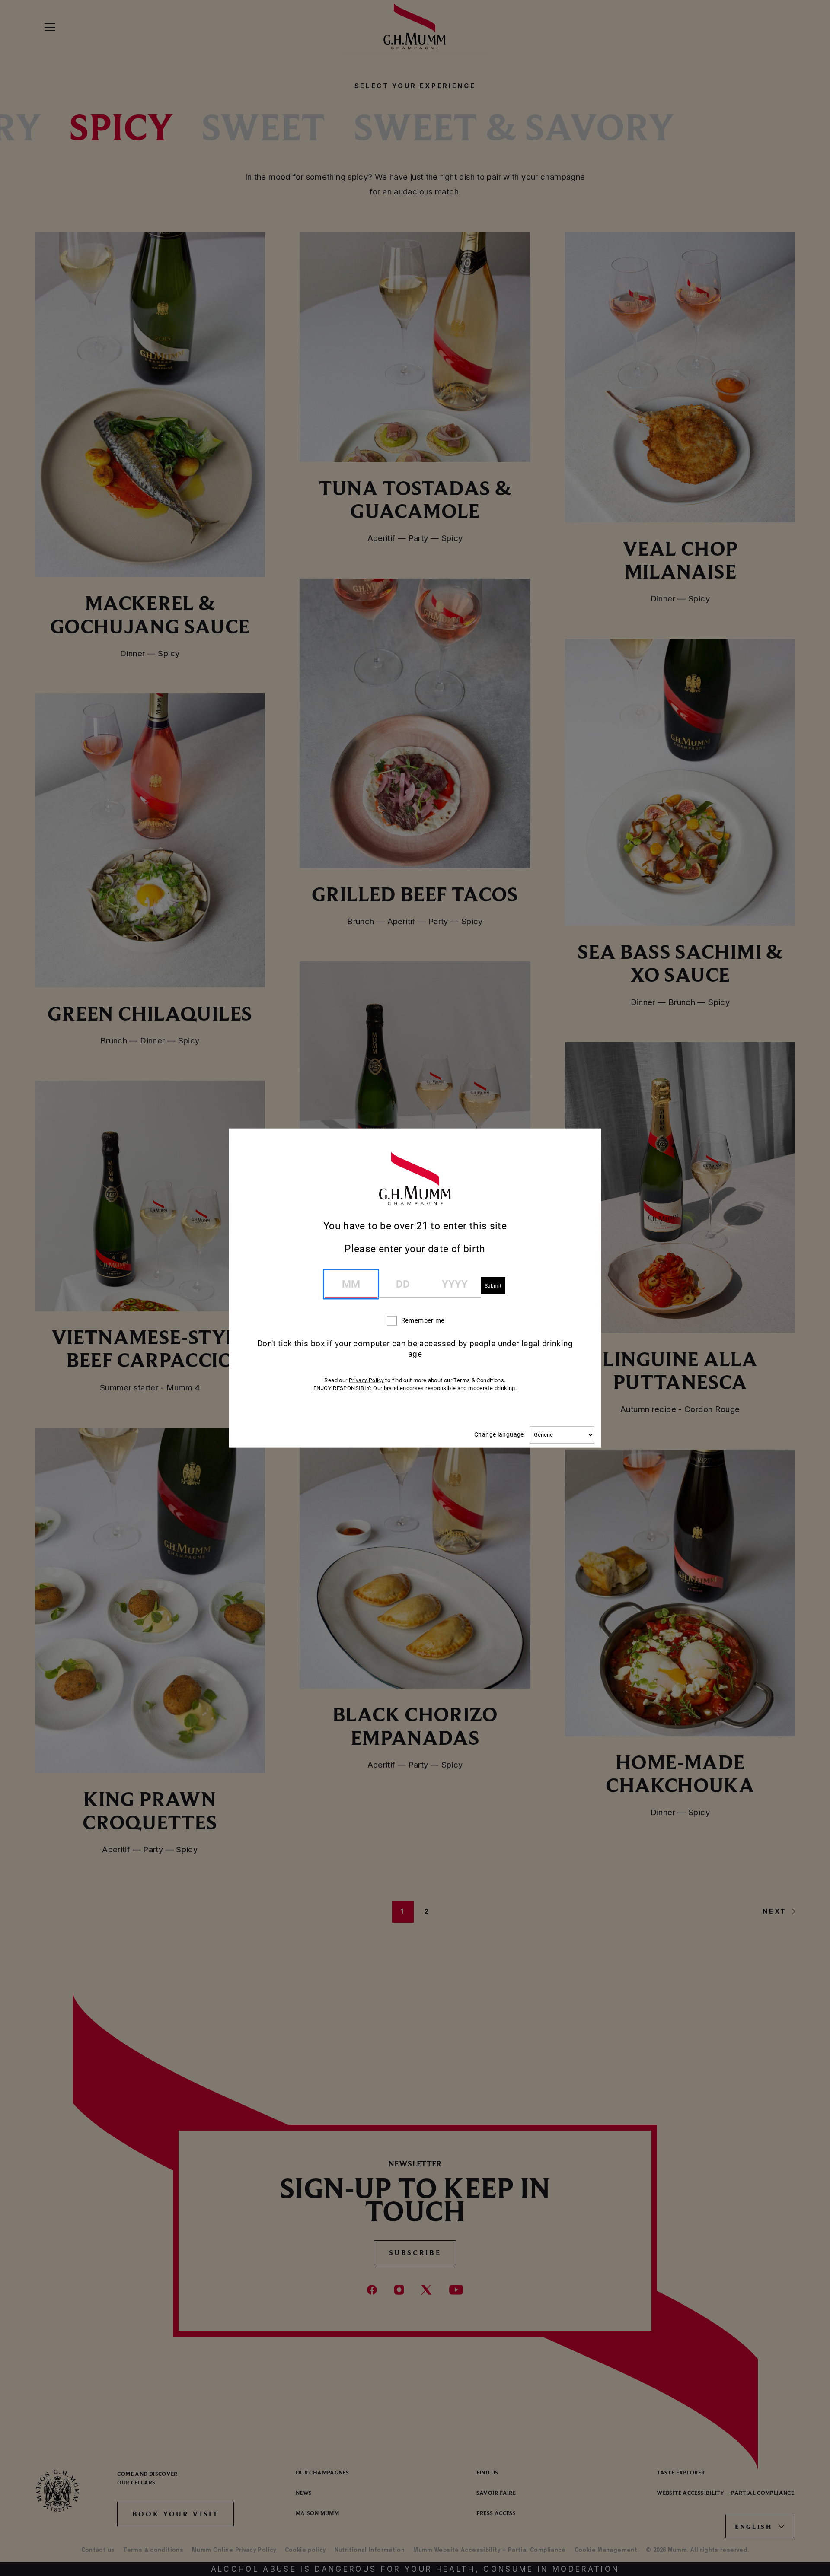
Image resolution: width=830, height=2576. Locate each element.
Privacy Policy (366, 1380)
